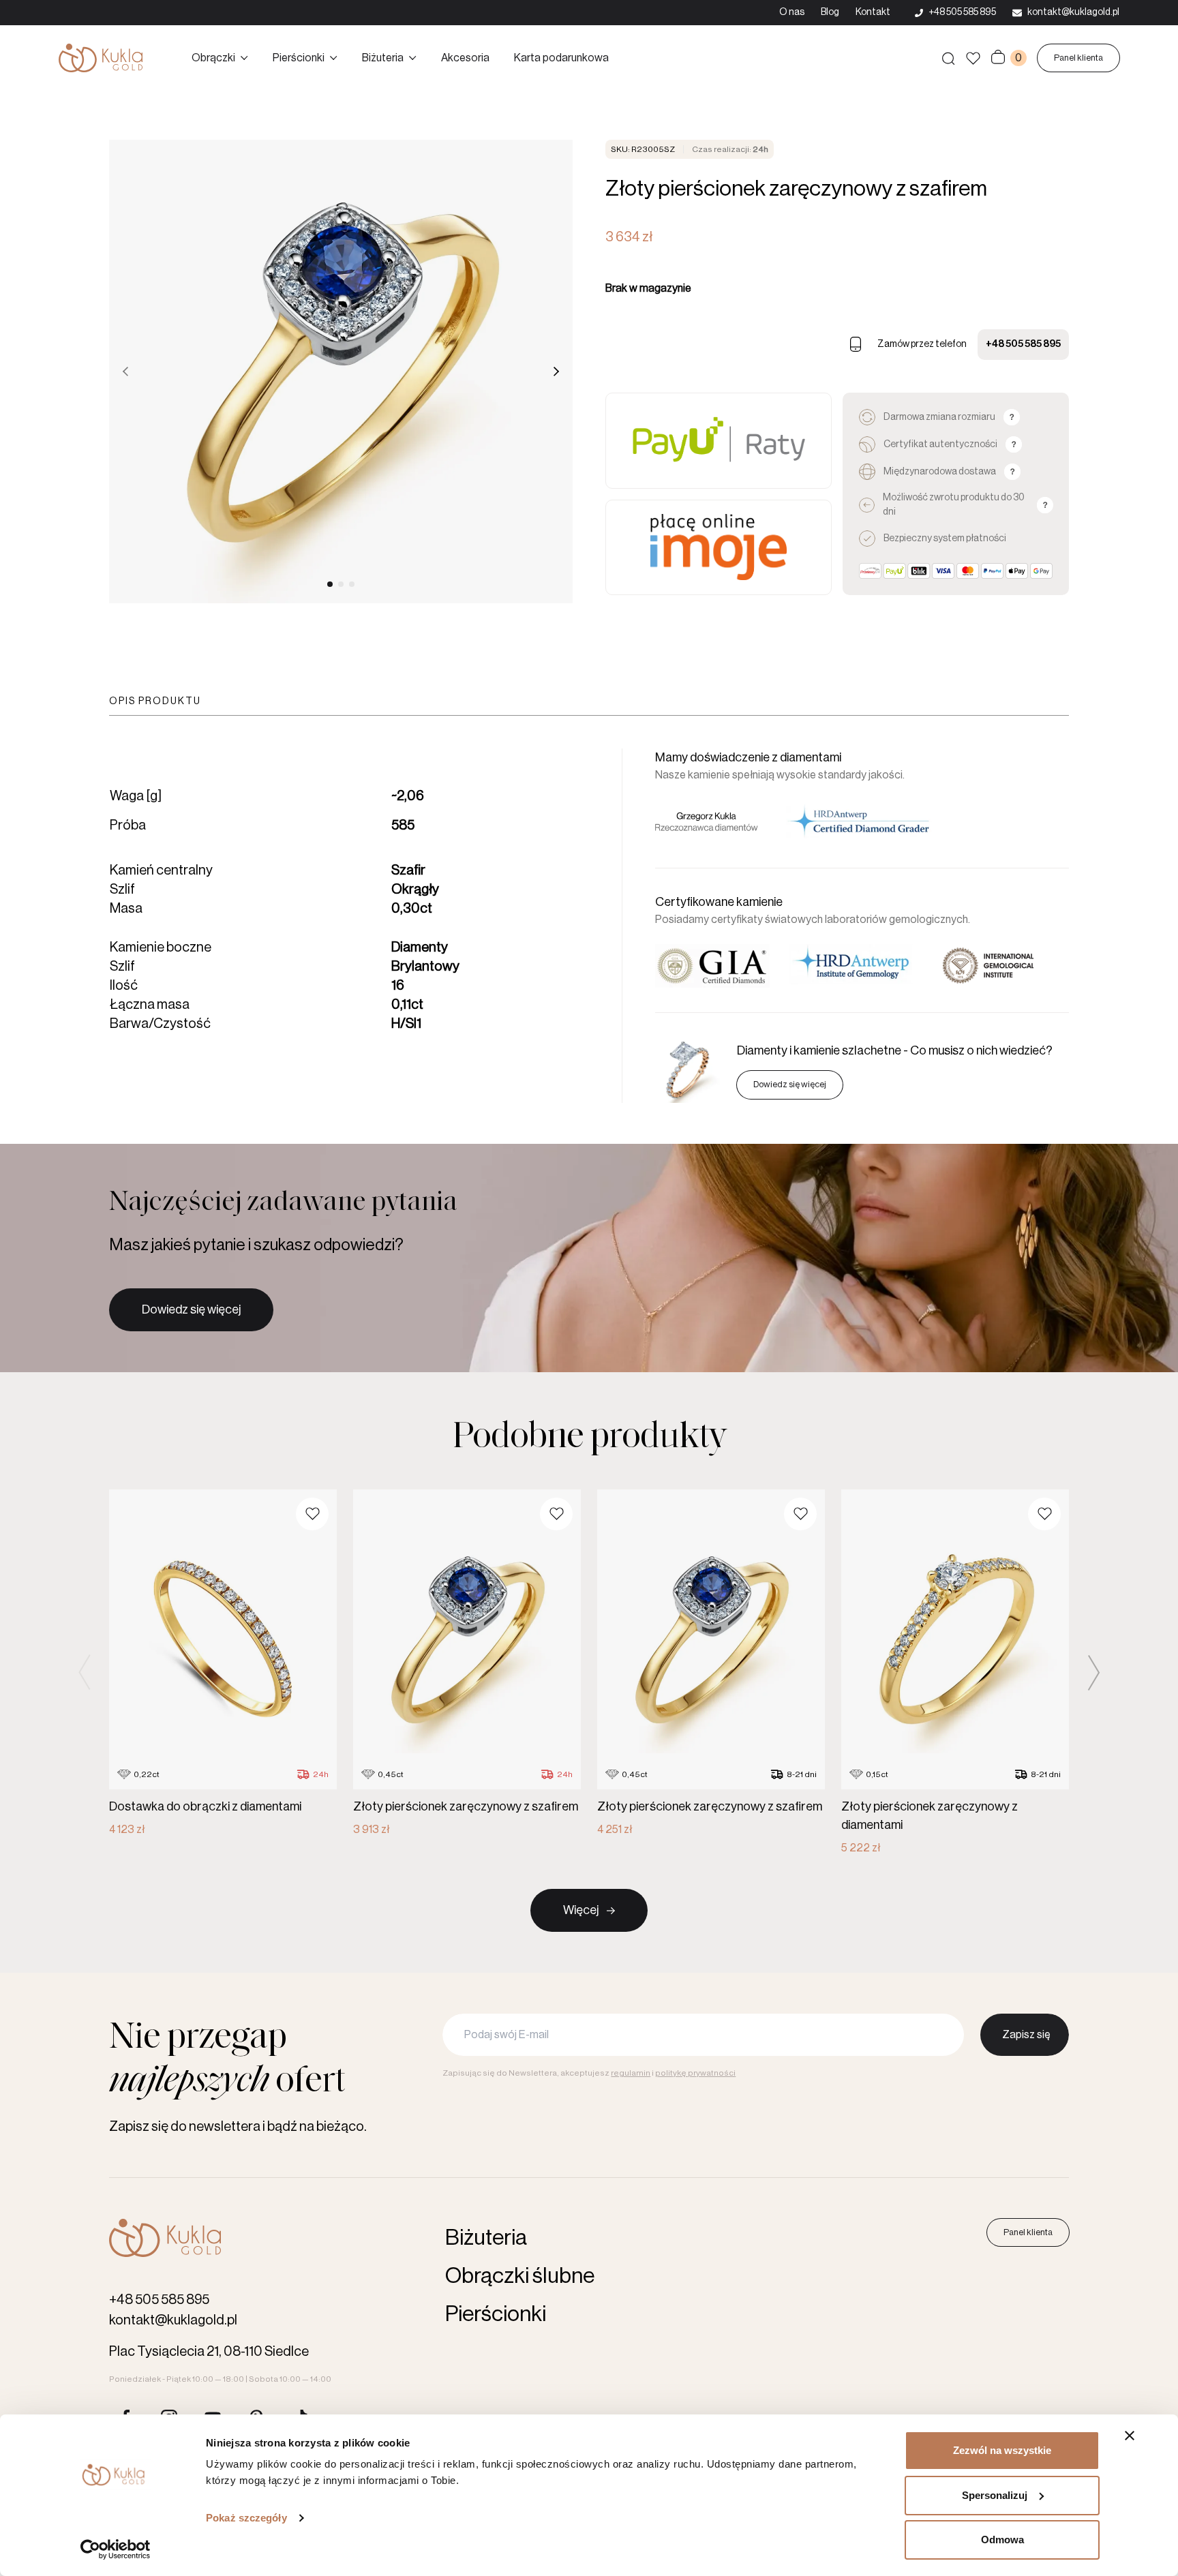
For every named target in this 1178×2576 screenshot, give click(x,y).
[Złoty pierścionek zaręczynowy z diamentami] (955, 1673)
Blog (830, 12)
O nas (792, 12)
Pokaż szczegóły (246, 2518)
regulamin (631, 2073)
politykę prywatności (695, 2073)
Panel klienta (1078, 58)
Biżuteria (383, 58)
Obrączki (213, 58)
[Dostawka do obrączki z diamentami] (223, 1664)
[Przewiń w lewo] (125, 372)
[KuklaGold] (101, 58)
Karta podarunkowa (561, 58)
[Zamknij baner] (1130, 2436)
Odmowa (1002, 2540)
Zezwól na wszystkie (1002, 2450)
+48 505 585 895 (1023, 344)
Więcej (581, 1910)
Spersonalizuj (995, 2495)
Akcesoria (465, 58)
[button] (312, 1514)
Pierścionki (299, 58)
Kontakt (873, 12)
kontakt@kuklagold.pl (173, 2320)
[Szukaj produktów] (948, 58)
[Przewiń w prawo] (556, 372)
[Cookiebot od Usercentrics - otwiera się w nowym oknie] (116, 2549)
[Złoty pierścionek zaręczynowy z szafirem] (467, 1664)
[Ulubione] (973, 58)
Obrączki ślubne (520, 2276)
